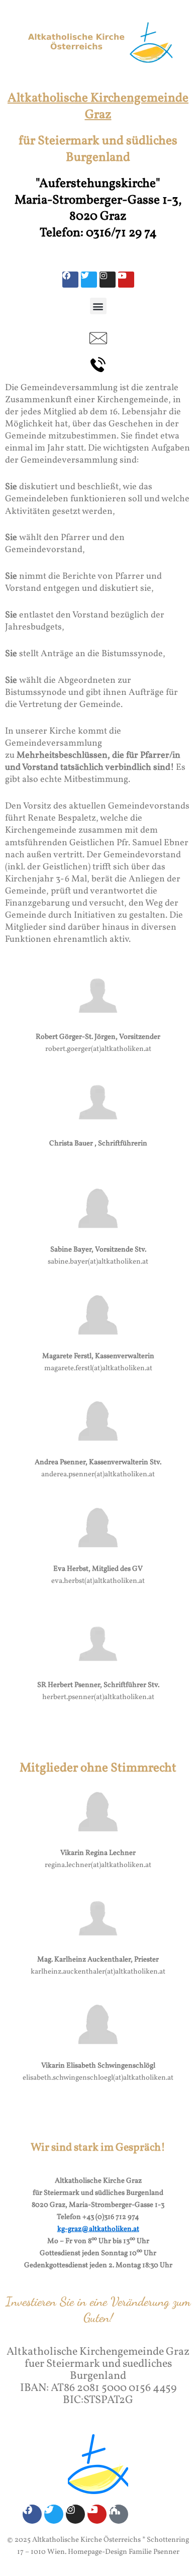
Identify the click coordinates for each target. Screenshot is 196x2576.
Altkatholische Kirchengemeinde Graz (98, 107)
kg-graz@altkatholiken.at (98, 2229)
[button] (98, 306)
